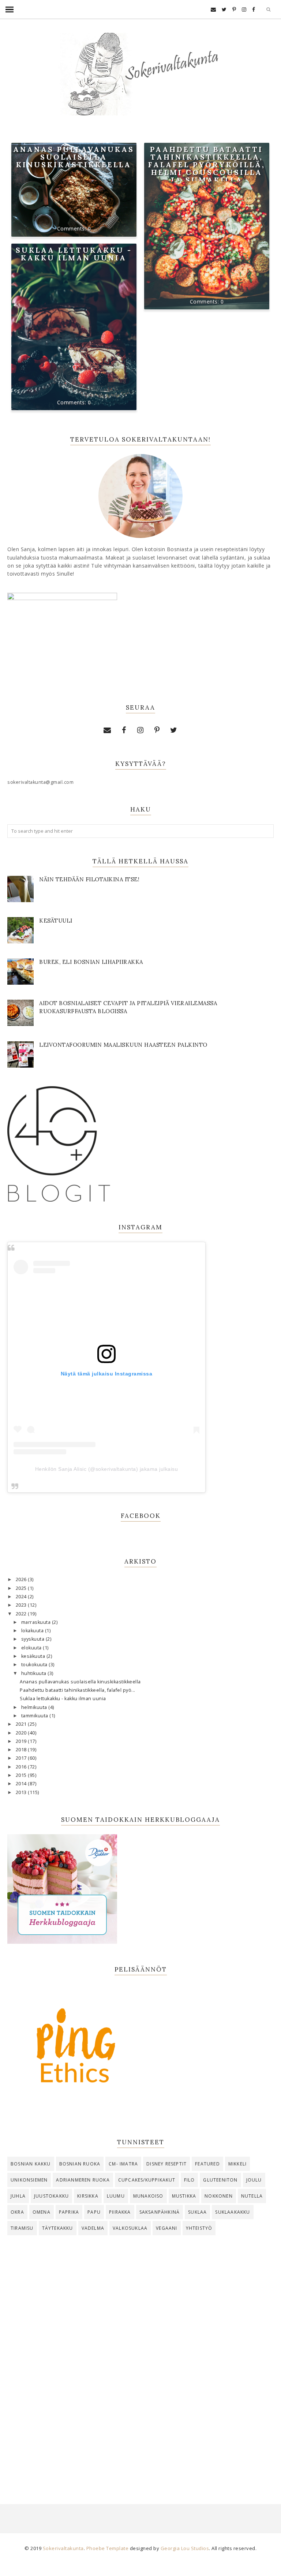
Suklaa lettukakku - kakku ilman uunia (74, 254)
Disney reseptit (166, 2164)
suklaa (197, 2212)
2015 (22, 1775)
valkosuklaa (130, 2228)
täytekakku (58, 2228)
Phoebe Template (108, 2548)
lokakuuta (33, 1631)
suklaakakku (233, 2212)
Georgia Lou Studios (185, 2548)
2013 (22, 1792)
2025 (22, 1588)
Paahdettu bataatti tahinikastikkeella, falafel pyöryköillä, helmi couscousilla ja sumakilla (207, 165)
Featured (207, 2164)
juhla (18, 2196)
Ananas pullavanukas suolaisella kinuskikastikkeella (74, 157)
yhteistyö (199, 2228)
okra (17, 2212)
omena (42, 2212)
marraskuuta (37, 1622)
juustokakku (51, 2196)
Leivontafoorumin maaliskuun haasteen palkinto (123, 1045)
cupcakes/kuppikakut (147, 2180)
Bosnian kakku (31, 2164)
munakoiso (148, 2196)
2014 (22, 1784)
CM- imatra (123, 2164)
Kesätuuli (56, 921)
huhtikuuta (35, 1673)
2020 (22, 1733)
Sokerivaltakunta (63, 2548)
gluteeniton (220, 2180)
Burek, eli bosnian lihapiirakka (91, 962)
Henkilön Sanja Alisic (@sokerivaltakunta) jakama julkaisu (107, 1469)
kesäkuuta (34, 1656)
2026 (22, 1579)
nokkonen (219, 2196)
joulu (254, 2180)
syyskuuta (33, 1639)
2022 (22, 1614)
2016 (22, 1767)
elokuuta (32, 1648)
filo (190, 2180)
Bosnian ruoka (80, 2164)
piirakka (120, 2212)
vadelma (93, 2228)
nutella (252, 2196)
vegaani (166, 2228)
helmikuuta (35, 1707)
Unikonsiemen (29, 2180)
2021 (22, 1724)
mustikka (184, 2196)
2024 (22, 1597)
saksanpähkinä (160, 2212)
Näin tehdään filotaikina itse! (89, 879)
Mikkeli (237, 2164)
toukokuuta (35, 1665)
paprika (69, 2212)
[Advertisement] (140, 2303)
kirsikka (88, 2196)
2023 (22, 1605)
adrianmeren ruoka (83, 2180)
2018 (22, 1750)
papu (94, 2212)
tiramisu (22, 2228)
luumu (116, 2196)
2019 (22, 1741)
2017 (22, 1758)
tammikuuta (35, 1716)
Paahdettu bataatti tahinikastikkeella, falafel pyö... (78, 1690)
